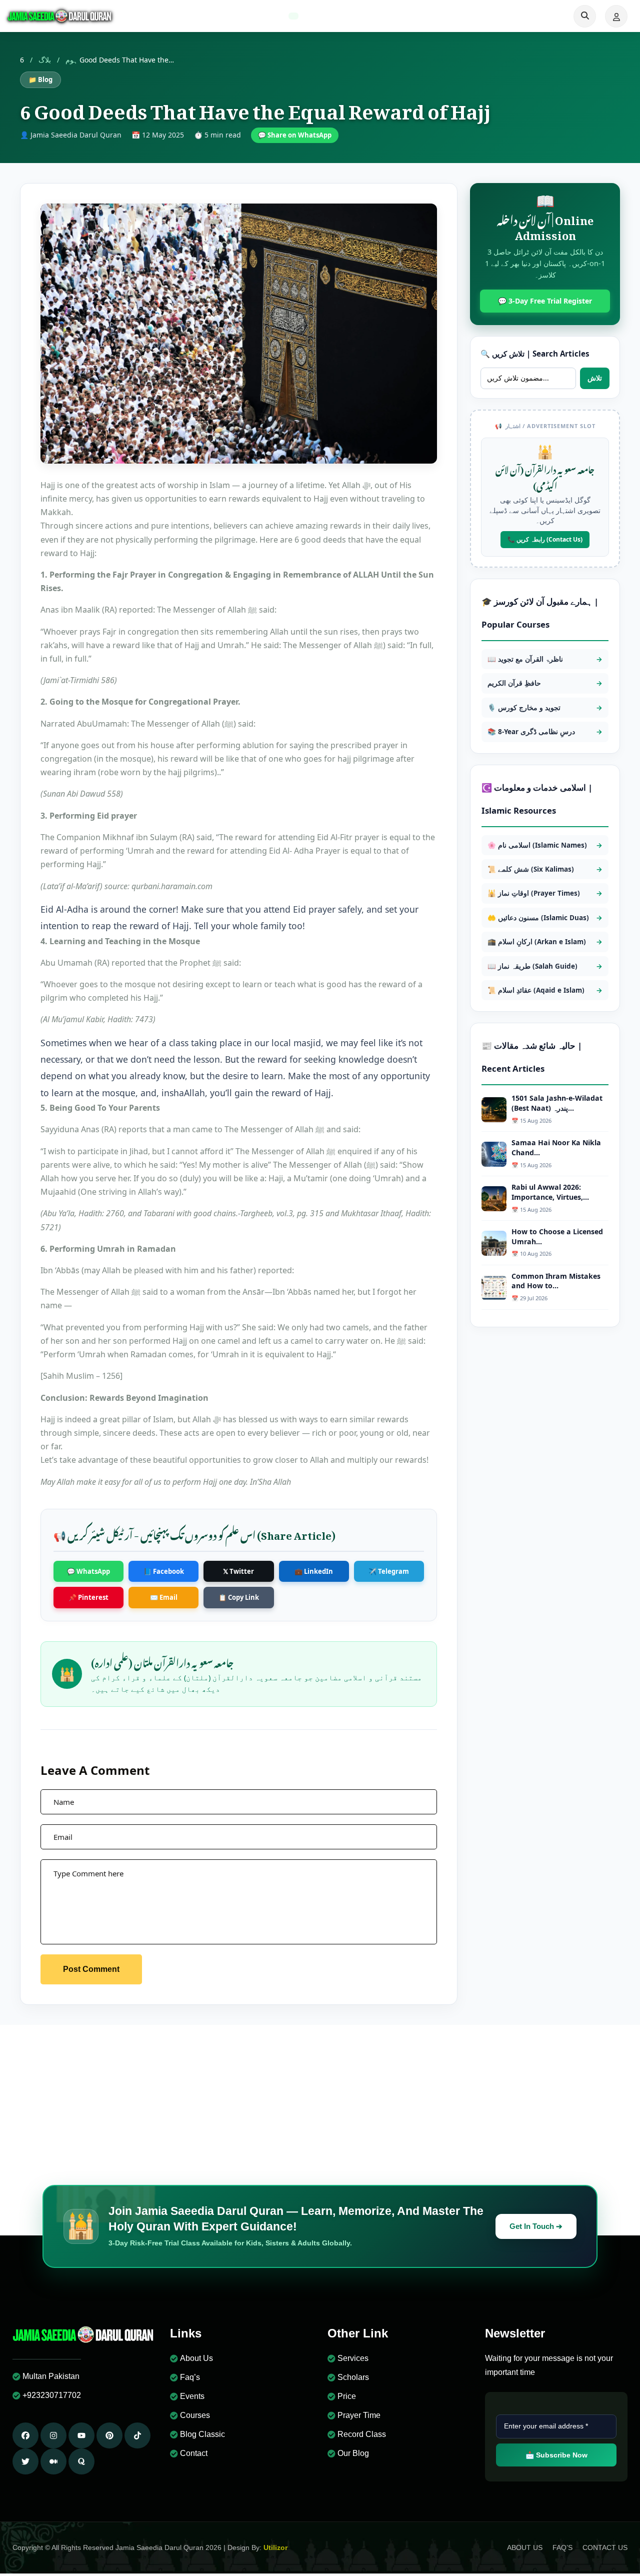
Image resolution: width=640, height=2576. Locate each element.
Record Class (362, 2434)
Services (353, 2358)
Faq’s (190, 2377)
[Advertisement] (320, 2100)
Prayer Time (359, 2415)
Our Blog (353, 2453)
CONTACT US (605, 2547)
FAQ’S (562, 2547)
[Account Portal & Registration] (616, 16)
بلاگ (45, 60)
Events (192, 2396)
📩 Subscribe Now (556, 2455)
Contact (194, 2453)
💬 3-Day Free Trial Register (545, 301)
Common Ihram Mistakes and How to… (556, 1281)
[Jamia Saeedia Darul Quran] (60, 16)
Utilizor (275, 2547)
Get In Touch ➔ (536, 2226)
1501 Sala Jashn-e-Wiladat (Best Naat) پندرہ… (557, 1103)
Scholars (353, 2377)
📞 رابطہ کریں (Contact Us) (545, 539)
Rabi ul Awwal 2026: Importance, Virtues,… (550, 1192)
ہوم (71, 60)
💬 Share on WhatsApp (295, 135)
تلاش (595, 378)
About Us (196, 2358)
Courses (195, 2415)
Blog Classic (202, 2434)
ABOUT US (525, 2547)
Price (347, 2396)
